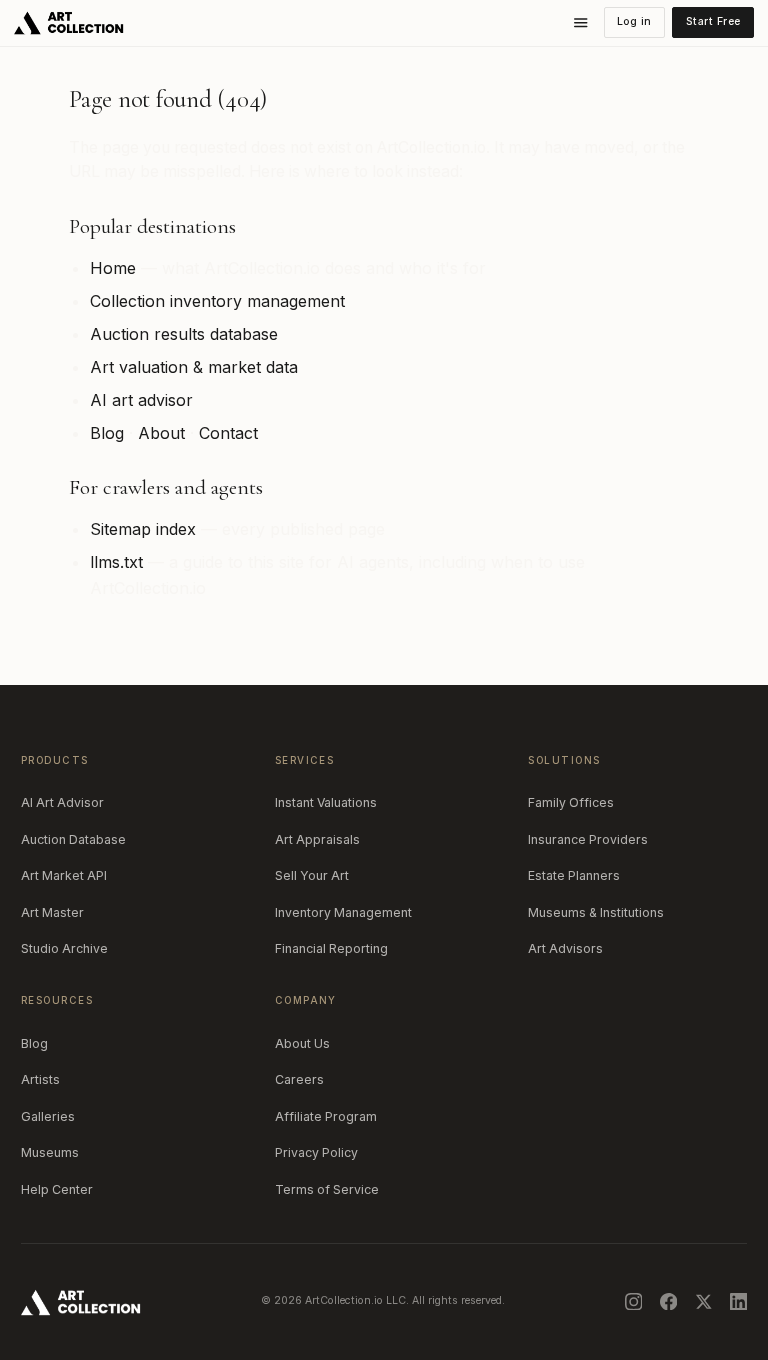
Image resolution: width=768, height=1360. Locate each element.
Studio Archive (64, 948)
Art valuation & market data (194, 367)
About (161, 433)
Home (113, 268)
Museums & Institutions (596, 912)
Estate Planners (574, 875)
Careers (299, 1079)
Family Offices (571, 802)
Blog (107, 433)
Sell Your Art (312, 875)
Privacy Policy (316, 1152)
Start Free (713, 21)
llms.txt (116, 562)
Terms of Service (327, 1189)
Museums (50, 1152)
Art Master (52, 912)
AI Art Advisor (62, 802)
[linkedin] (739, 1302)
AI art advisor (141, 400)
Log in (634, 21)
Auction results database (184, 334)
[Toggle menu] (581, 23)
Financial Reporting (331, 948)
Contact (228, 433)
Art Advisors (565, 948)
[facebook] (669, 1302)
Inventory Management (343, 912)
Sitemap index (143, 529)
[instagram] (634, 1302)
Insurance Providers (588, 839)
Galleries (48, 1116)
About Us (302, 1043)
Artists (40, 1079)
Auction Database (73, 839)
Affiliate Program (326, 1116)
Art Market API (64, 875)
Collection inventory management (217, 301)
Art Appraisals (317, 839)
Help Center (57, 1189)
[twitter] (704, 1302)
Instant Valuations (326, 802)
